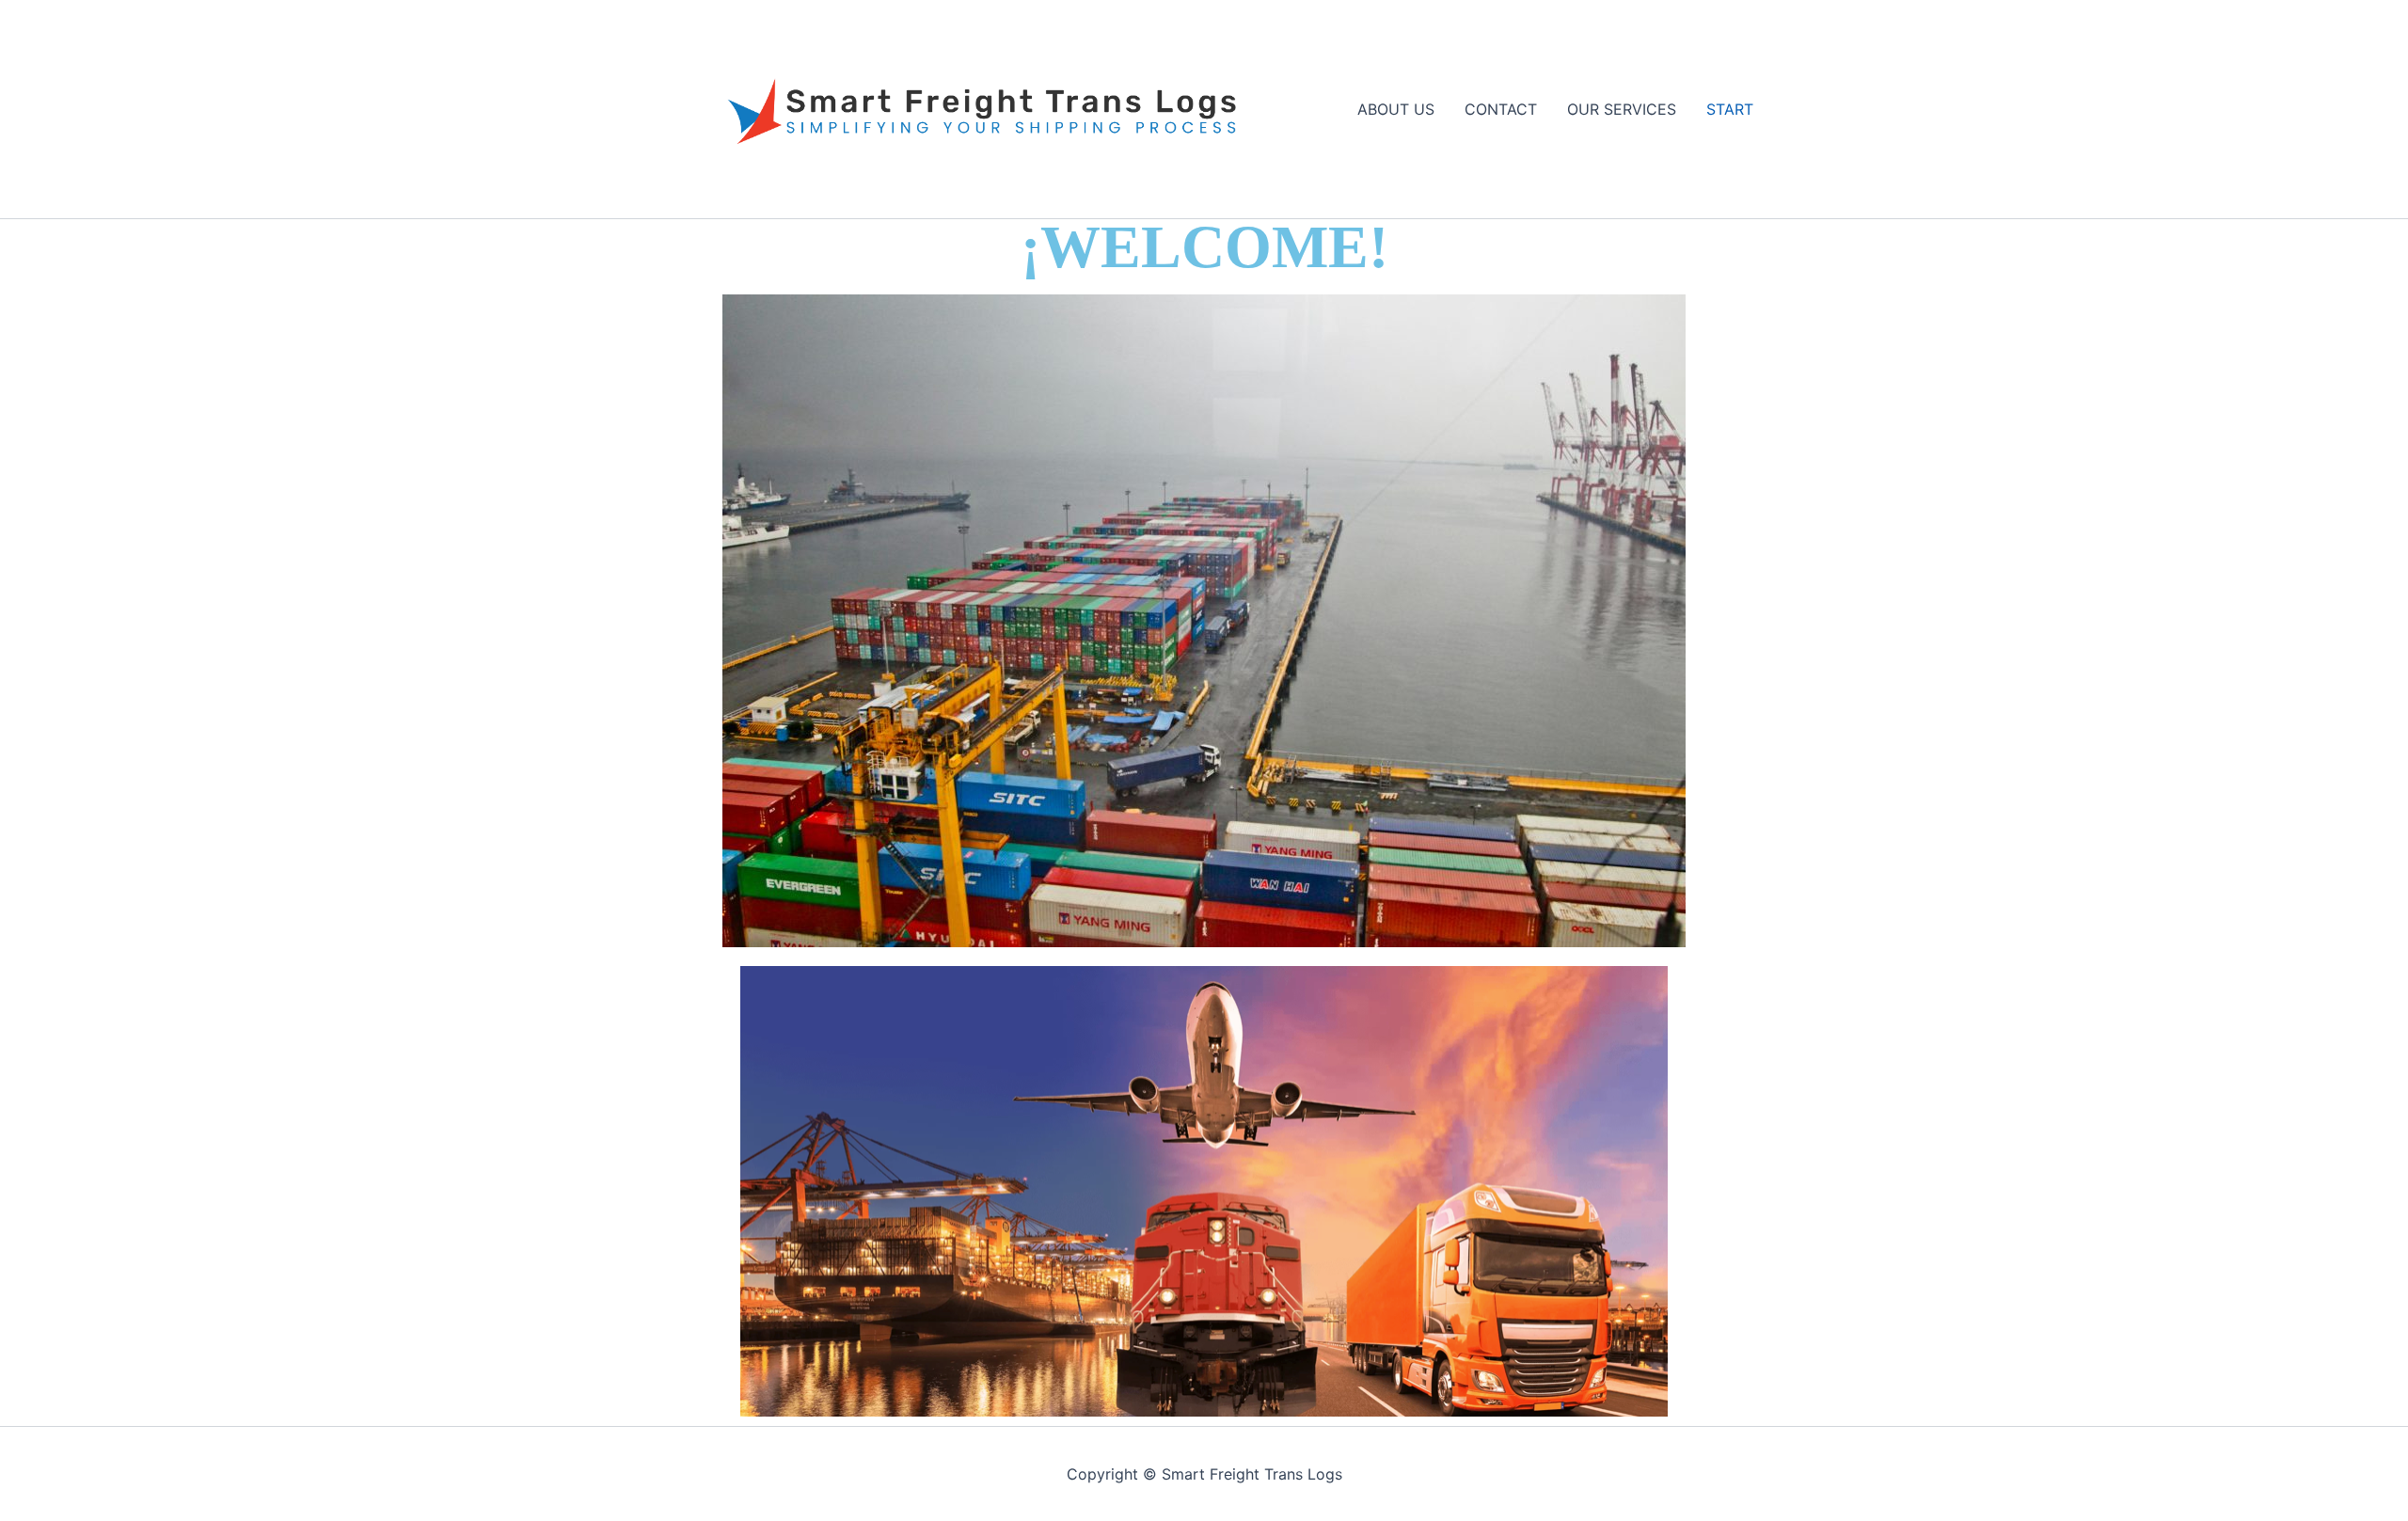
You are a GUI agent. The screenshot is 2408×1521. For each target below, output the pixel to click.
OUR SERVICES (1622, 109)
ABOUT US (1396, 109)
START (1730, 109)
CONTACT (1501, 109)
